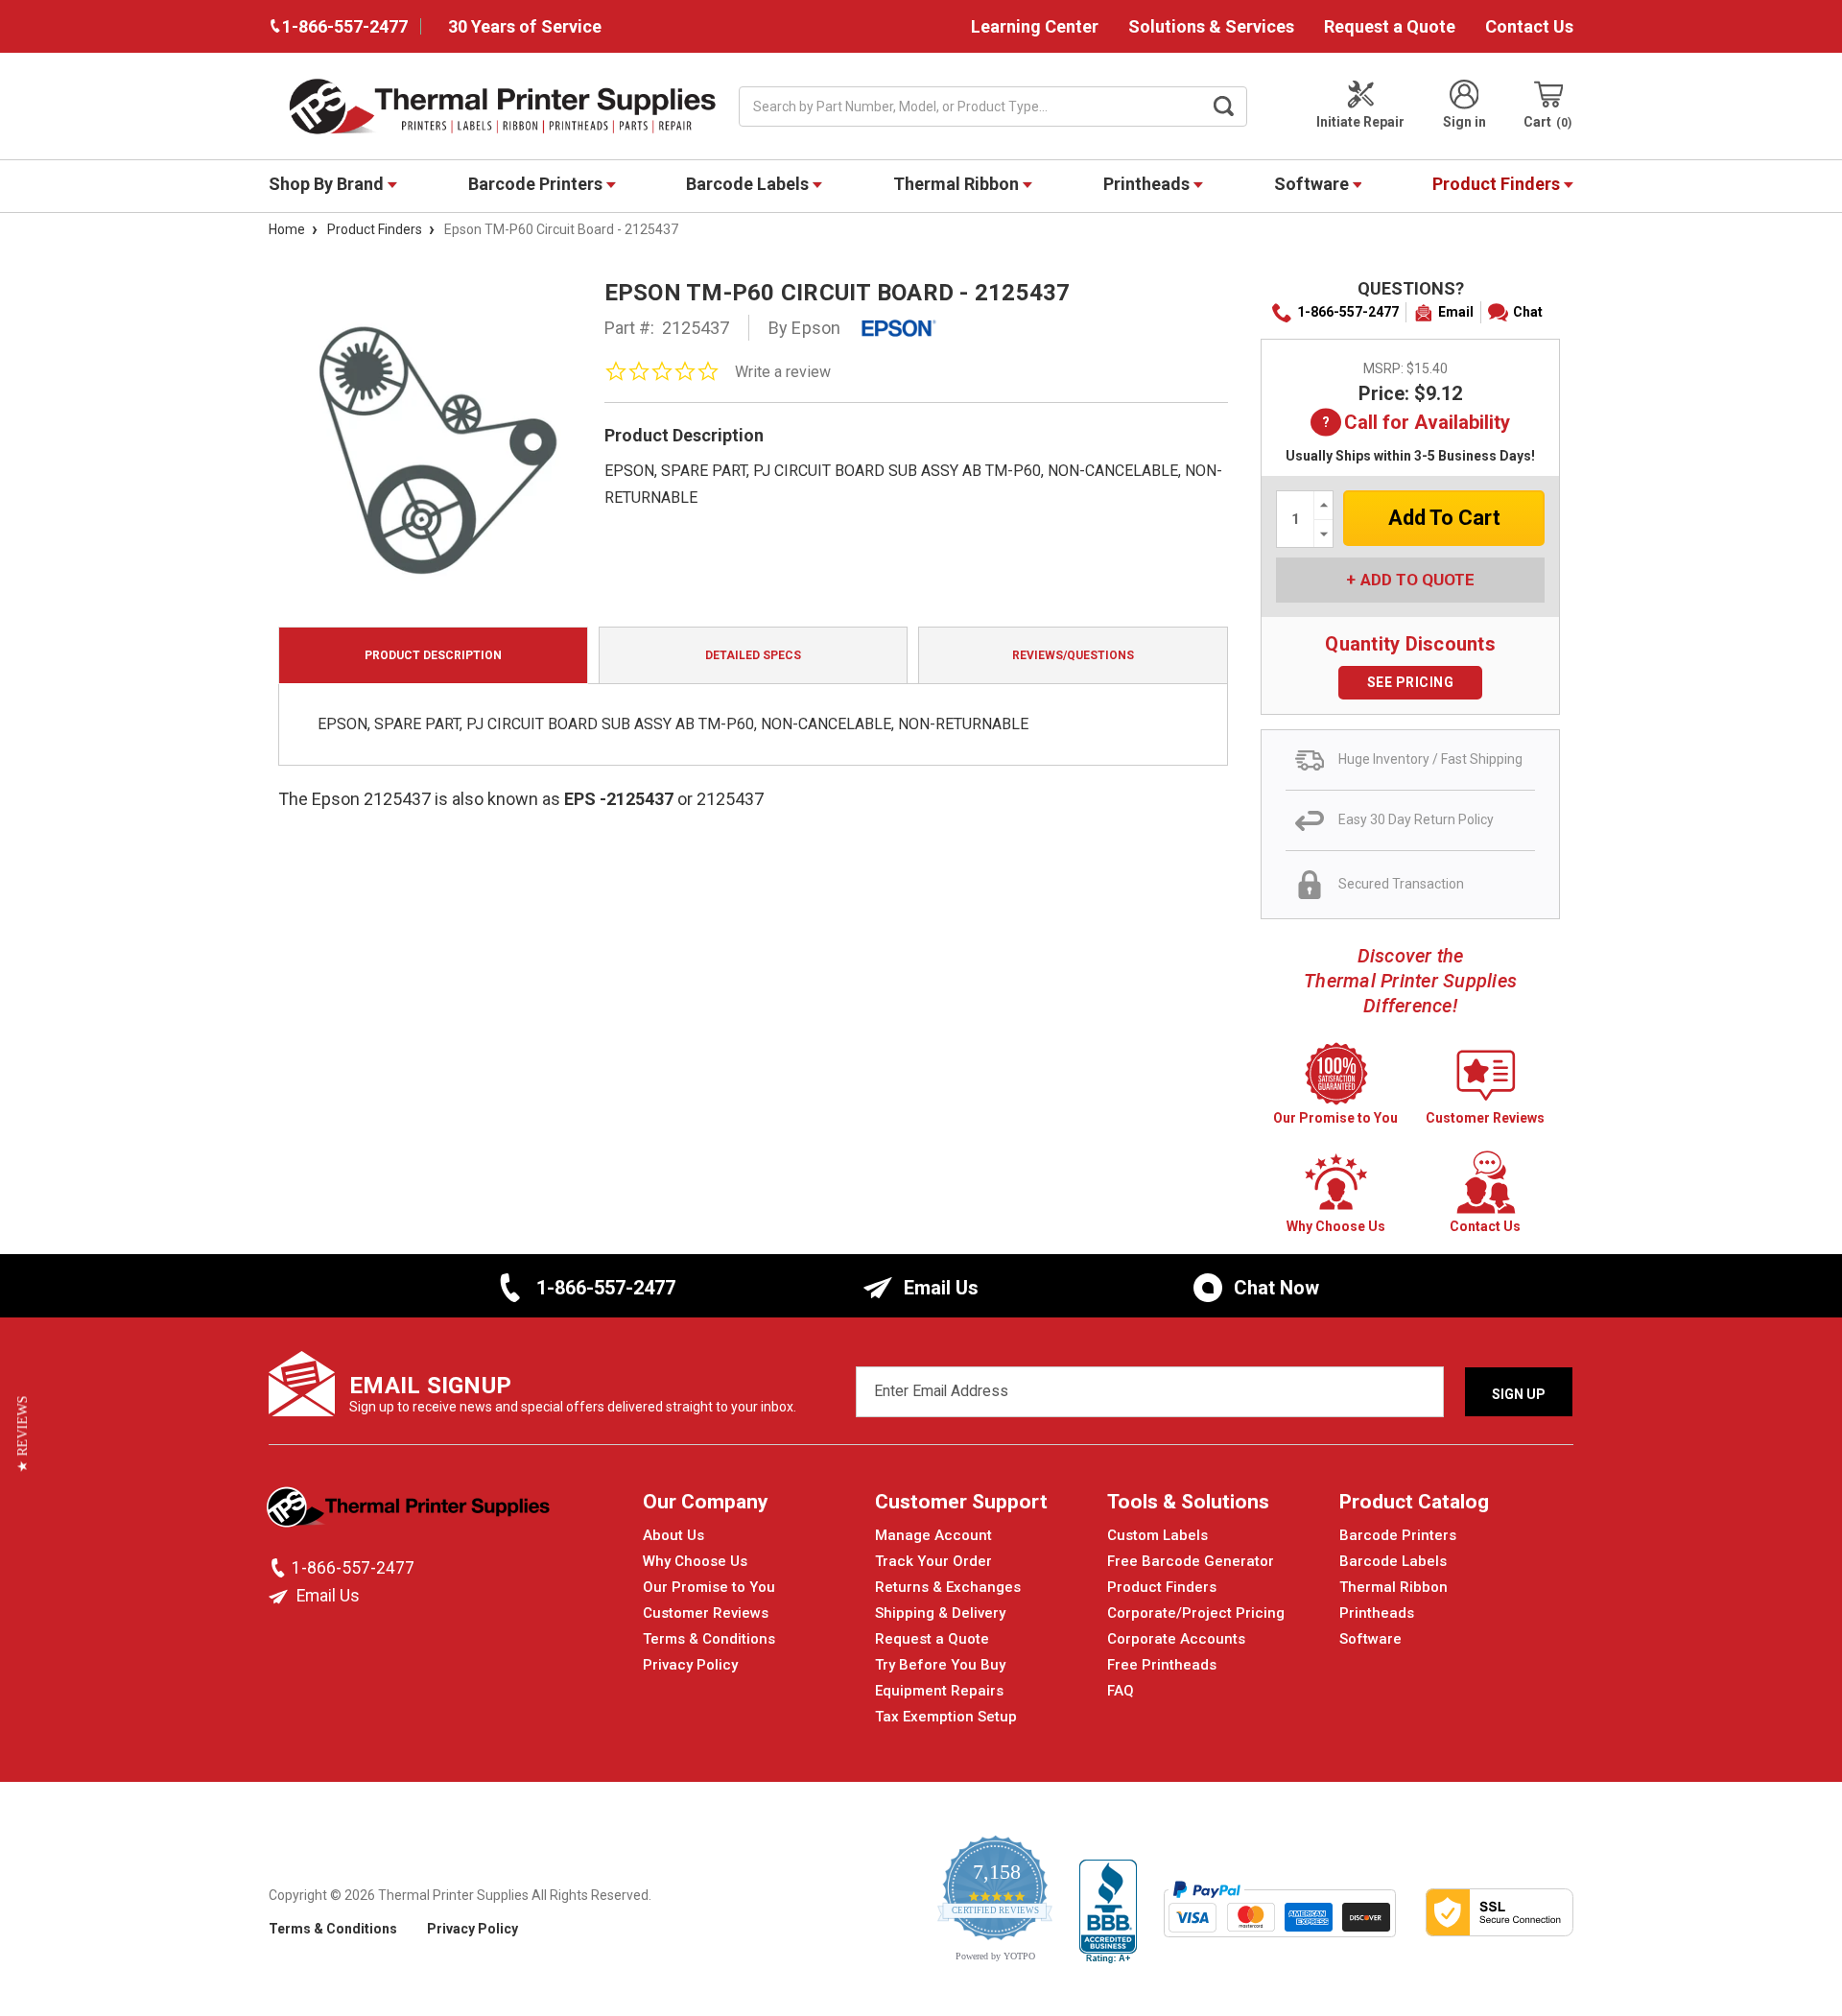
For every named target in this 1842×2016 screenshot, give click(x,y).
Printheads (1148, 184)
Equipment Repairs (939, 1691)
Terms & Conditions (709, 1639)
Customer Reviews (706, 1613)
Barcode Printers (537, 184)
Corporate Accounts (1176, 1639)
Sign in (1464, 122)
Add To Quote (1417, 580)
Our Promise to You (709, 1587)
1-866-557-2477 (1348, 312)
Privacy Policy (690, 1665)
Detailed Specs (753, 655)
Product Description (433, 655)
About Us (673, 1535)
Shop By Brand (328, 184)
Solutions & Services (1211, 26)
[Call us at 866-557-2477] (280, 1568)
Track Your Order (933, 1561)
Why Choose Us (695, 1561)
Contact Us (1529, 26)
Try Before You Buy (940, 1665)
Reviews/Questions (1073, 655)
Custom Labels (1157, 1535)
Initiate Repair (1360, 122)
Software (1313, 184)
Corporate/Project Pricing (1196, 1613)
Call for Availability (1427, 424)
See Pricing (1411, 682)
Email (1456, 312)
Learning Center (1035, 26)
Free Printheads (1162, 1665)
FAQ (1121, 1691)
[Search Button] (1224, 107)
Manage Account (933, 1535)
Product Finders (1498, 184)
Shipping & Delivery (940, 1613)
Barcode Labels (749, 184)
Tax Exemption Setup (946, 1717)
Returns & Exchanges (948, 1587)
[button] (23, 1434)
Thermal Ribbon (958, 184)
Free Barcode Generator (1191, 1561)
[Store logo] (410, 1512)
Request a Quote (1390, 26)
